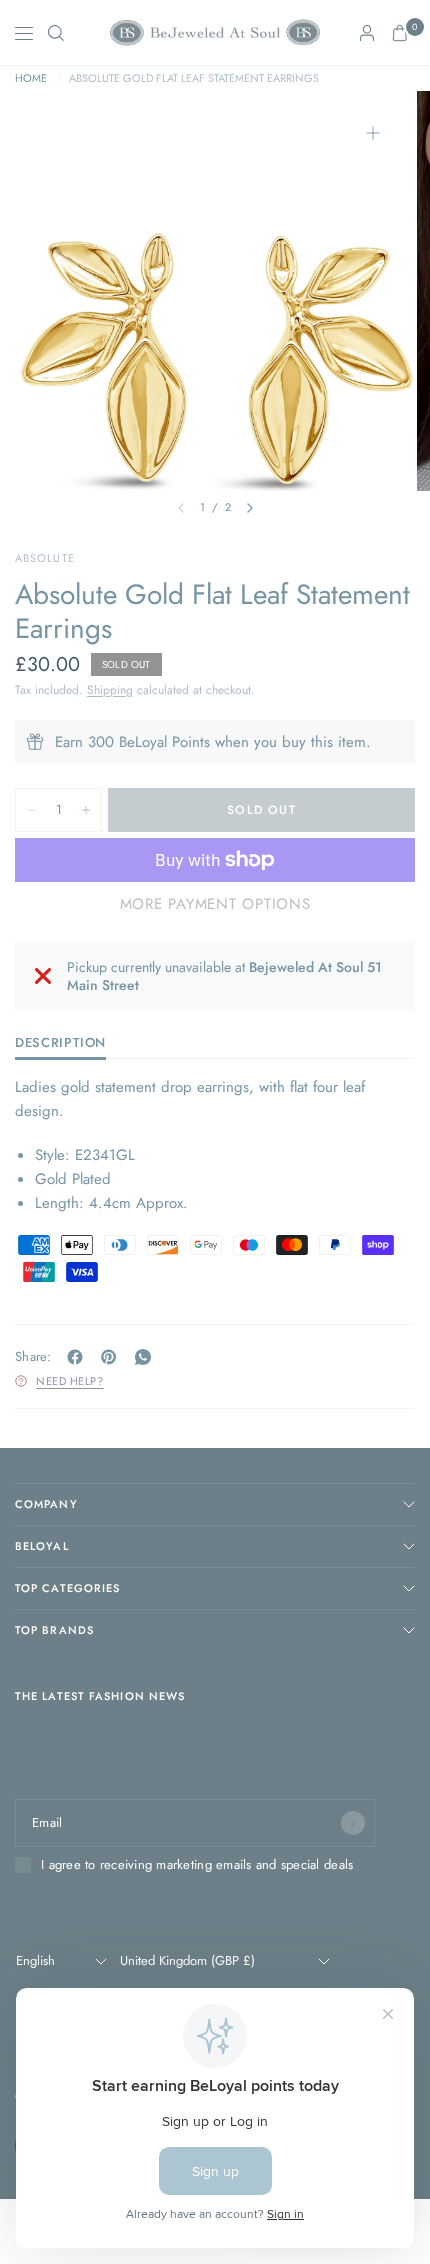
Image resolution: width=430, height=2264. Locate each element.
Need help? (70, 1381)
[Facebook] (79, 1357)
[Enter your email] (353, 1823)
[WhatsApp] (147, 1357)
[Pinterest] (113, 1357)
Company (46, 1504)
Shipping (110, 690)
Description (60, 1044)
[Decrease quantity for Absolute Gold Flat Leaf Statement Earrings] (31, 810)
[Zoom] (373, 133)
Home (31, 78)
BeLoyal (42, 1546)
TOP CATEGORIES (67, 1588)
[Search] (56, 33)
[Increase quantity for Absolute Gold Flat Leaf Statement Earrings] (86, 810)
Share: (33, 1356)
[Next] (250, 508)
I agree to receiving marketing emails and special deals (197, 1865)
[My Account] (367, 33)
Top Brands (54, 1630)
